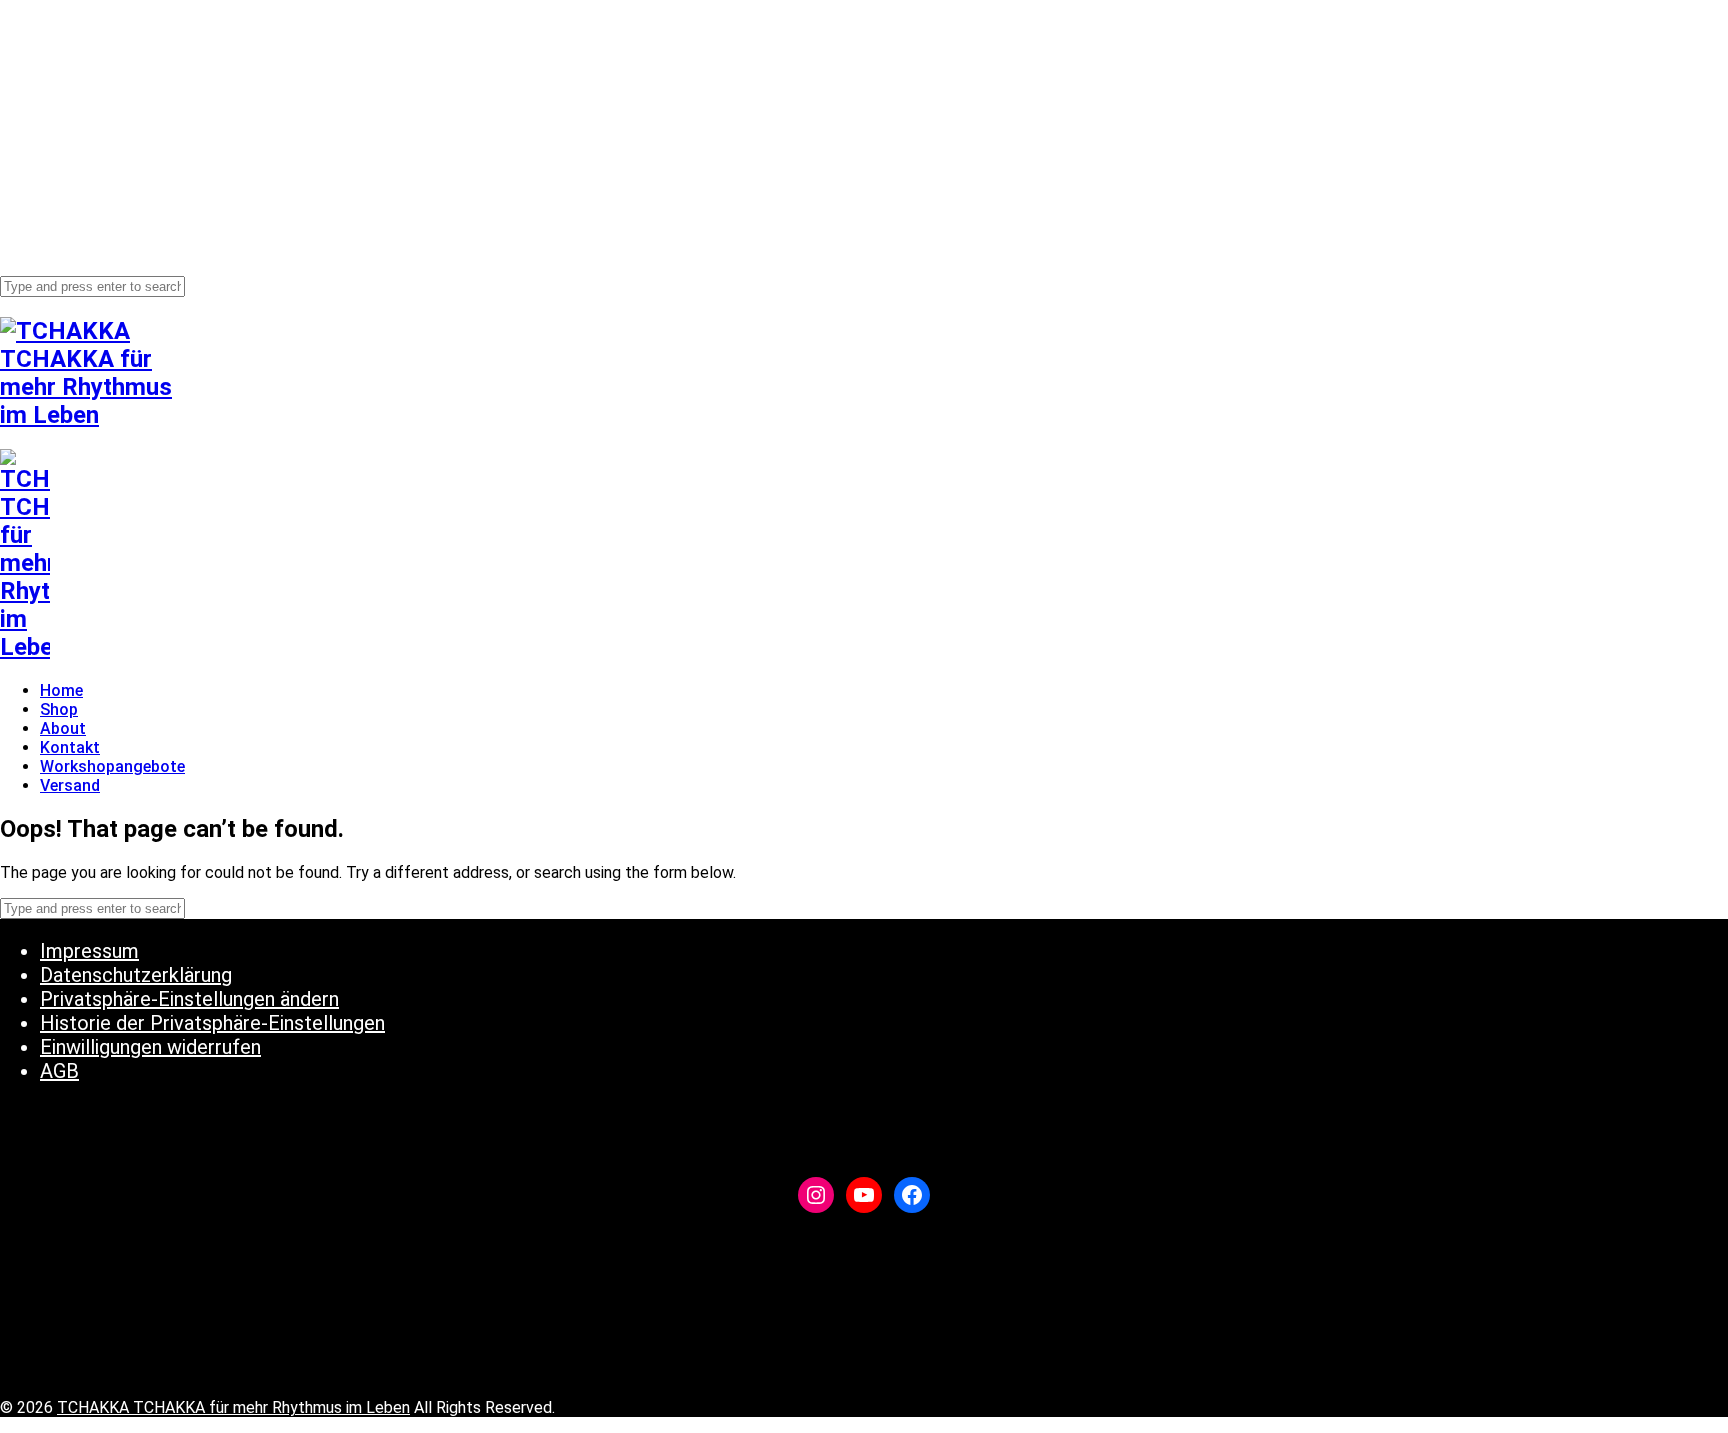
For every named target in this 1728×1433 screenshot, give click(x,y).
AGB (59, 1071)
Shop (58, 44)
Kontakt (68, 82)
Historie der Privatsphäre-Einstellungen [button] (212, 1023)
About (61, 63)
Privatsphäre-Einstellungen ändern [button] (189, 999)
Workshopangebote (109, 101)
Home (61, 25)
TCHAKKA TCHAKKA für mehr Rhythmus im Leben (233, 1407)
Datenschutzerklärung (136, 975)
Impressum (89, 951)
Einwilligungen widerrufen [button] (150, 1047)
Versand (68, 120)
